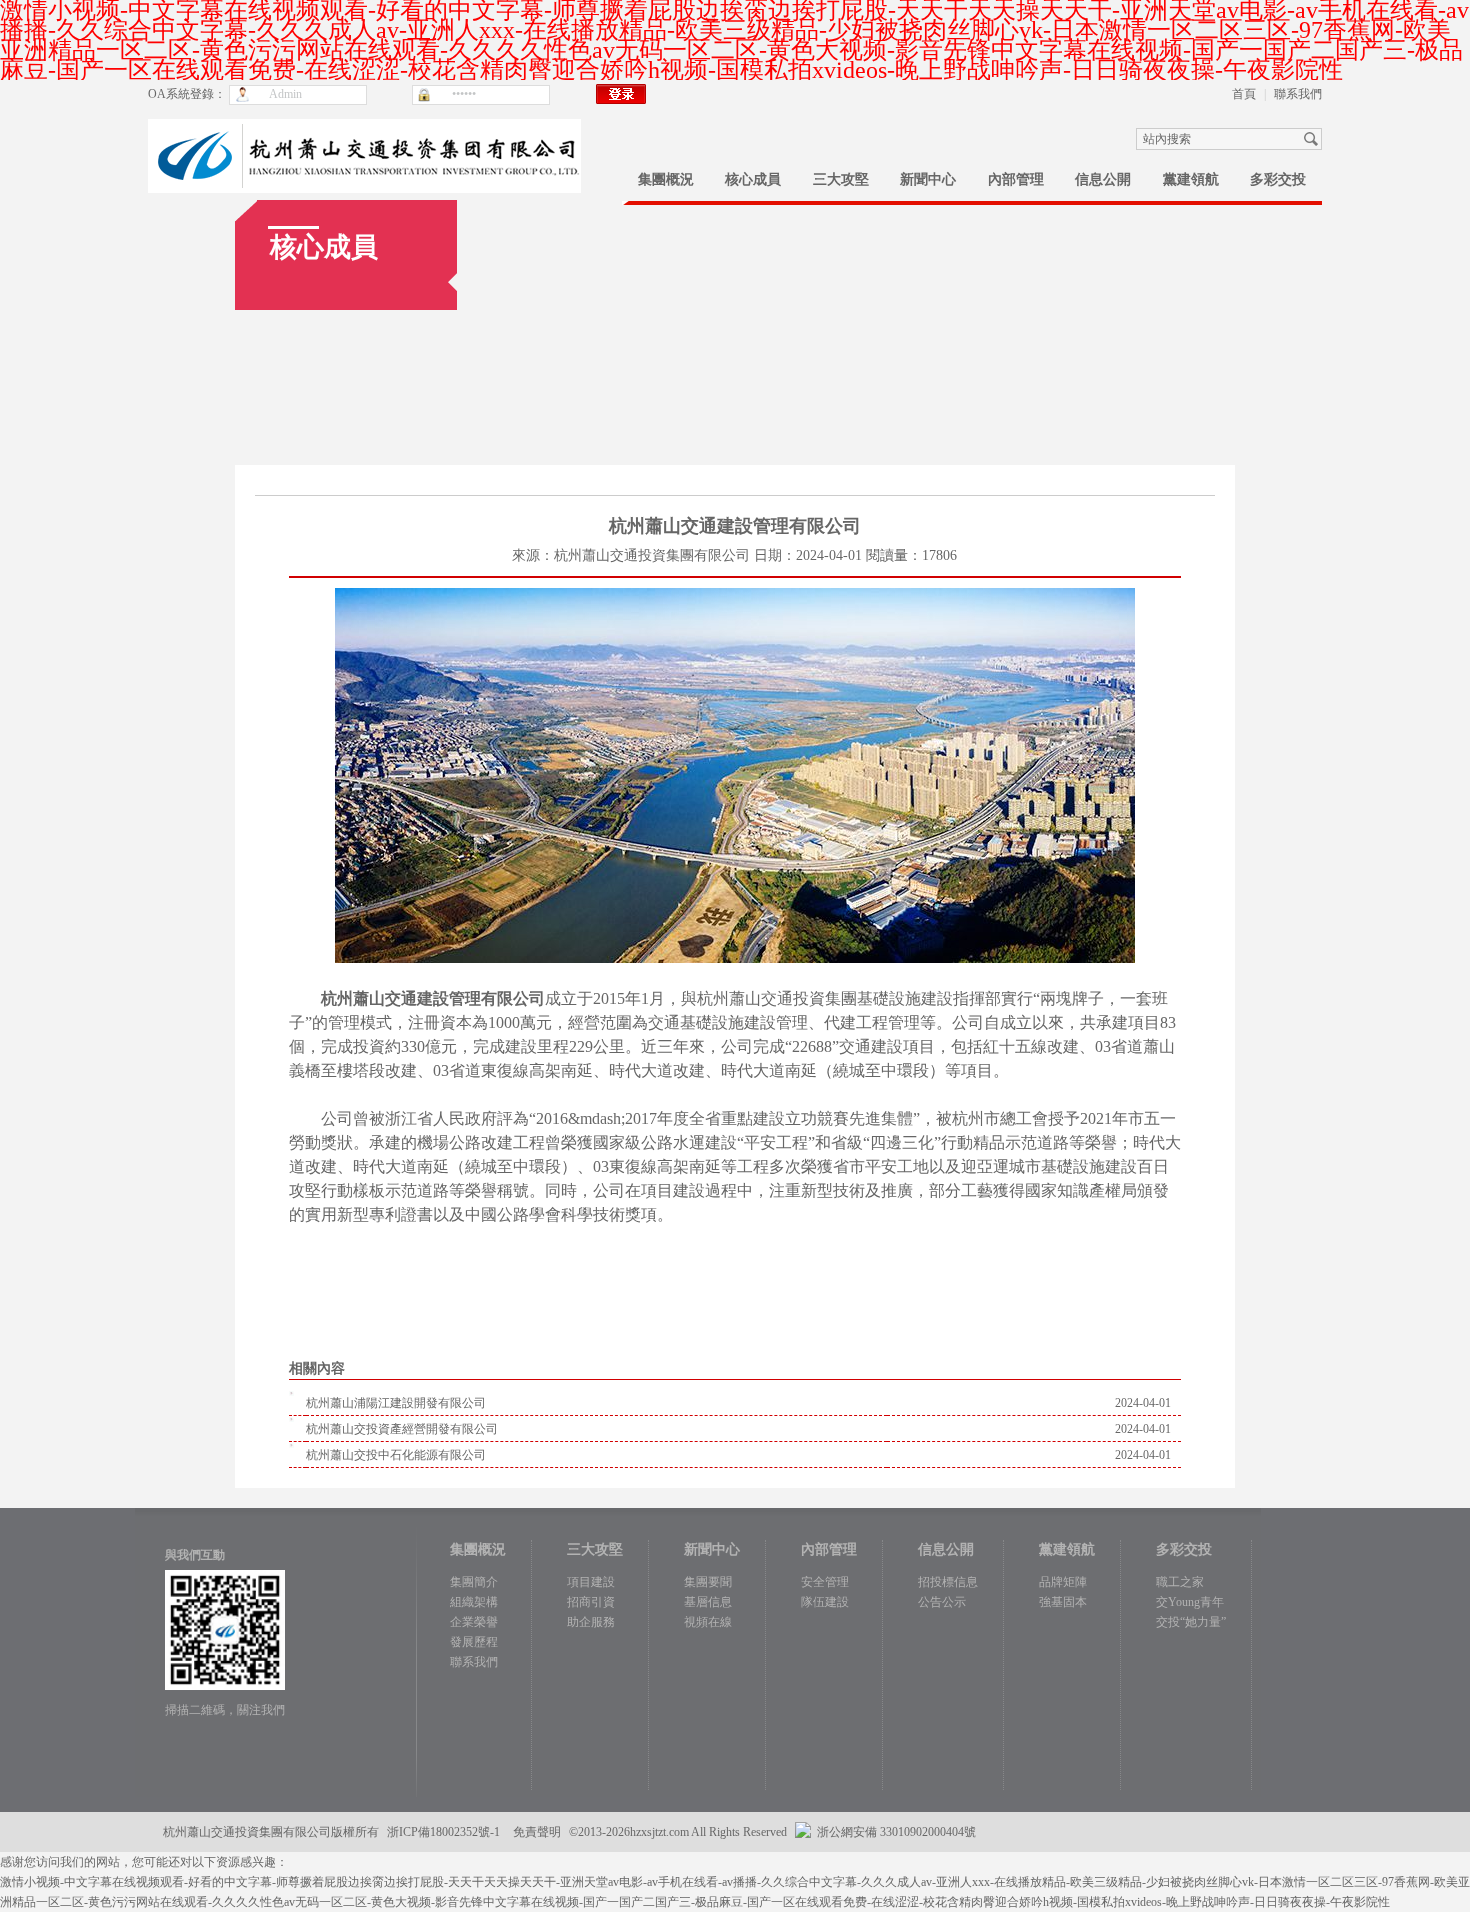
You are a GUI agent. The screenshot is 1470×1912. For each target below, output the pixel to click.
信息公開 (1103, 179)
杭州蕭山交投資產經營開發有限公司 (402, 1429)
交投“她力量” (1191, 1622)
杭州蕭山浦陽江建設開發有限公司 (396, 1403)
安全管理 (825, 1582)
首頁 (1244, 94)
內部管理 (1016, 179)
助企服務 (591, 1622)
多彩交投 (1278, 179)
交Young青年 (1190, 1602)
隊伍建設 (825, 1602)
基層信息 (708, 1602)
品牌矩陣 (1063, 1582)
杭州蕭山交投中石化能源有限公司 (396, 1455)
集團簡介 (474, 1582)
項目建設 (591, 1582)
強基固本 (1063, 1602)
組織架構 (474, 1602)
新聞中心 (928, 179)
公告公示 (942, 1602)
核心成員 (753, 179)
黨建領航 (1191, 179)
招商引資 (591, 1602)
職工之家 (1180, 1582)
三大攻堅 (841, 179)
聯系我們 (1298, 94)
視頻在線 (708, 1622)
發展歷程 (474, 1642)
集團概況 (666, 179)
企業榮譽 (474, 1622)
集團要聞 (708, 1582)
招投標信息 (948, 1582)
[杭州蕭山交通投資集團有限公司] (364, 129)
